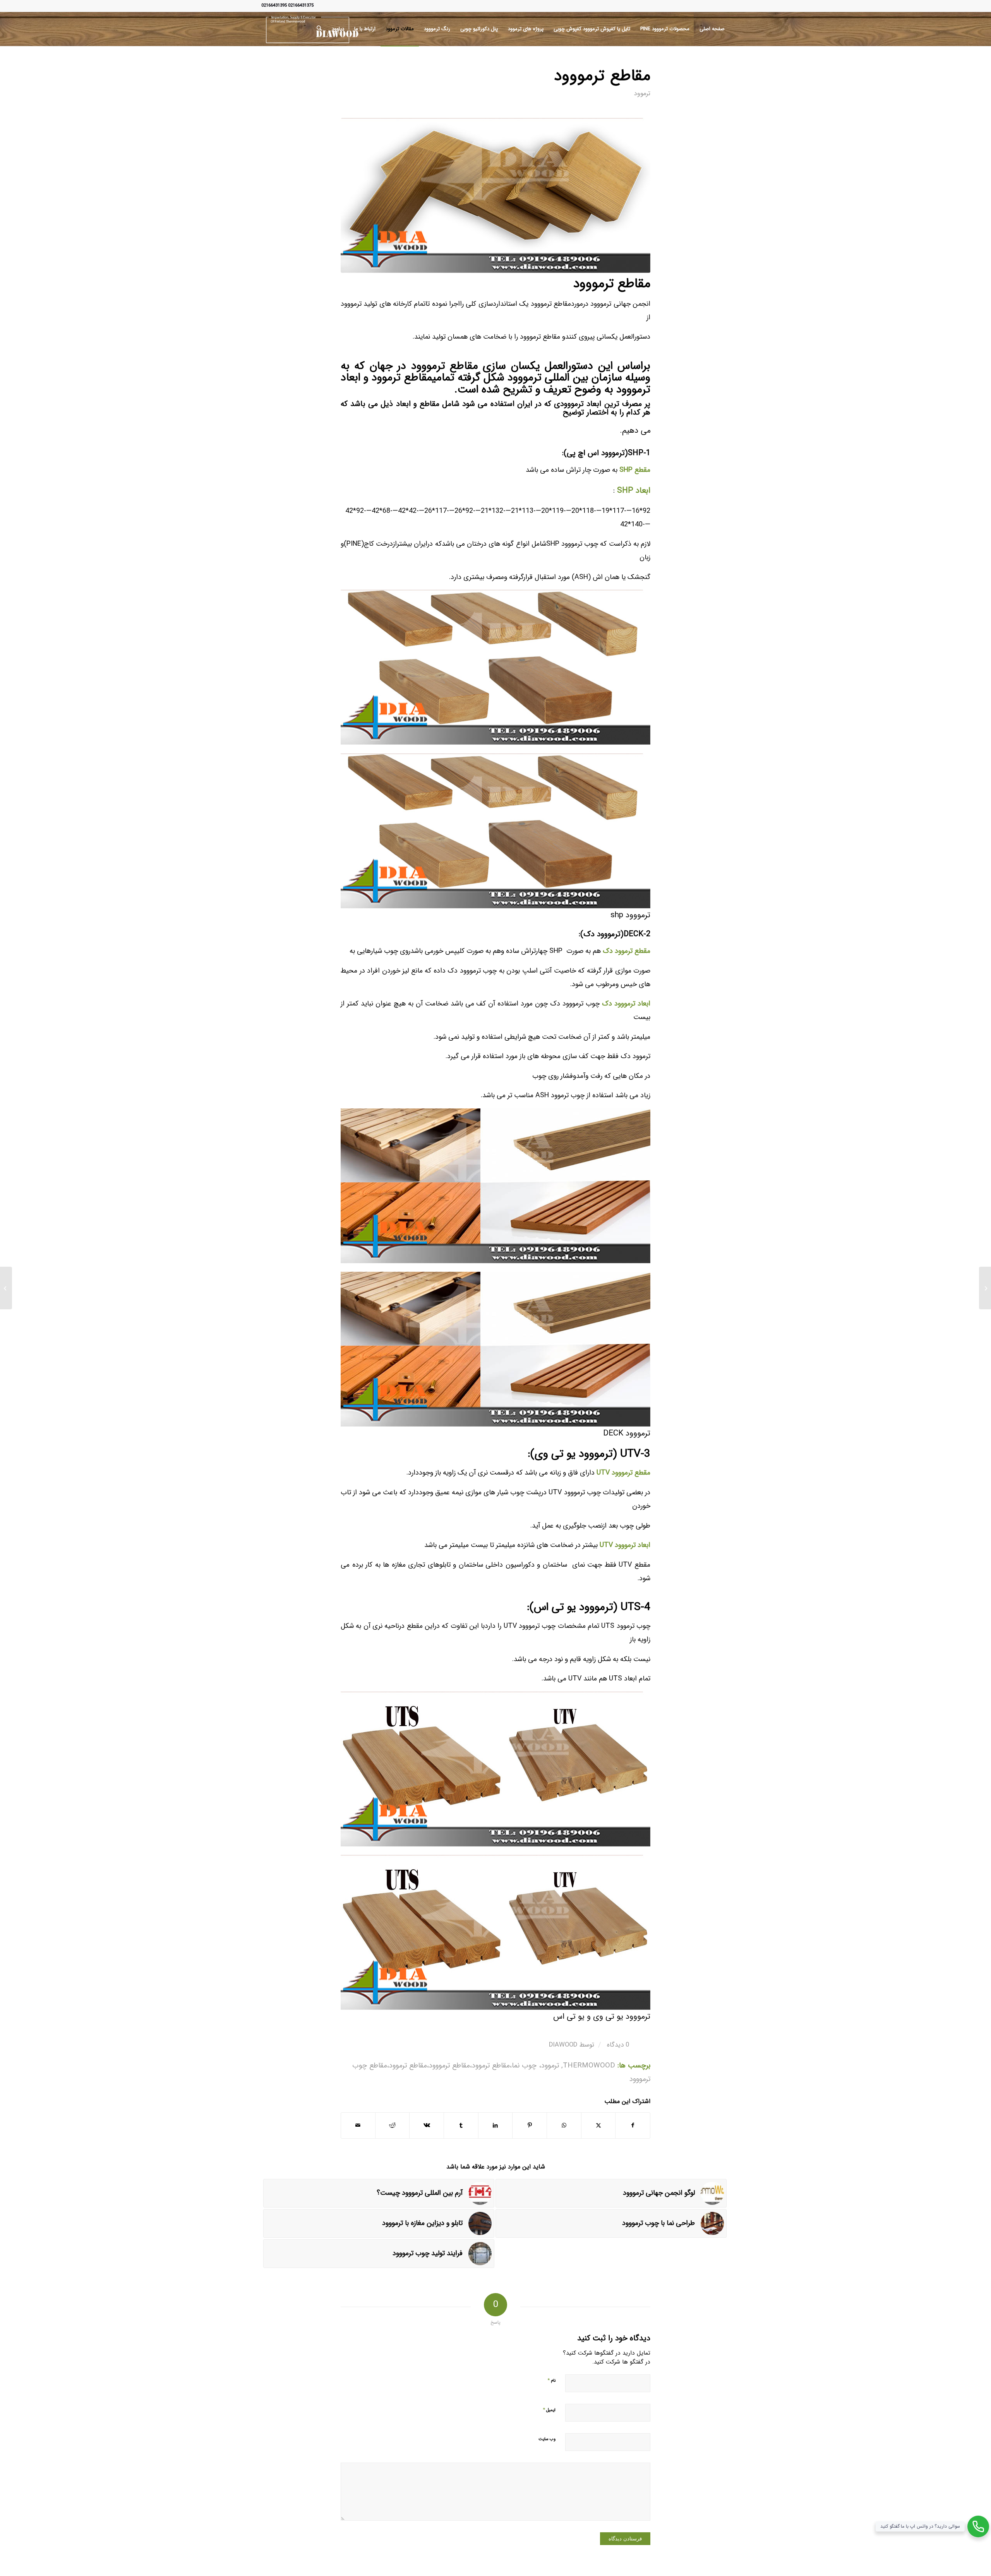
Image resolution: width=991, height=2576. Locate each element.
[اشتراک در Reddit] (393, 2126)
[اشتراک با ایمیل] (358, 2126)
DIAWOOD (563, 2045)
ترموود (642, 94)
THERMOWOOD (589, 2066)
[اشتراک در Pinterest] (530, 2126)
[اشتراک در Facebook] (633, 2126)
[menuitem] (712, 29)
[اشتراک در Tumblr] (461, 2126)
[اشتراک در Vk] (427, 2126)
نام (551, 2380)
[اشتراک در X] (598, 2126)
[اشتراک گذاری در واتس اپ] (564, 2126)
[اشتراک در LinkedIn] (495, 2126)
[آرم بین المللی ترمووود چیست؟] (985, 1288)
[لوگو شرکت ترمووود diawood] (310, 29)
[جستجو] (319, 29)
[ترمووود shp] (495, 195)
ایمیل (549, 2410)
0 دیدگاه (617, 2045)
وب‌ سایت (547, 2439)
